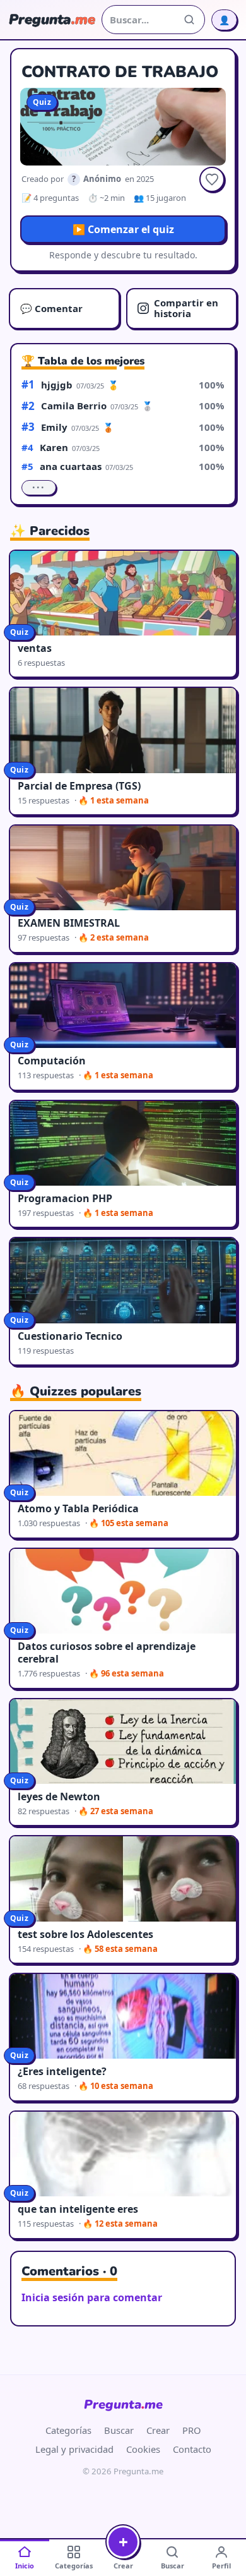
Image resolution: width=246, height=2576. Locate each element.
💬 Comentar (51, 308)
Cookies (143, 2449)
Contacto (192, 2449)
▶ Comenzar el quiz (123, 229)
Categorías (68, 2430)
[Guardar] (212, 179)
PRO (192, 2430)
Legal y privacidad (74, 2449)
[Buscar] (189, 20)
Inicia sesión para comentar (92, 2297)
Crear (158, 2430)
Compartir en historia (186, 308)
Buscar (119, 2430)
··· (39, 488)
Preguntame (123, 2404)
